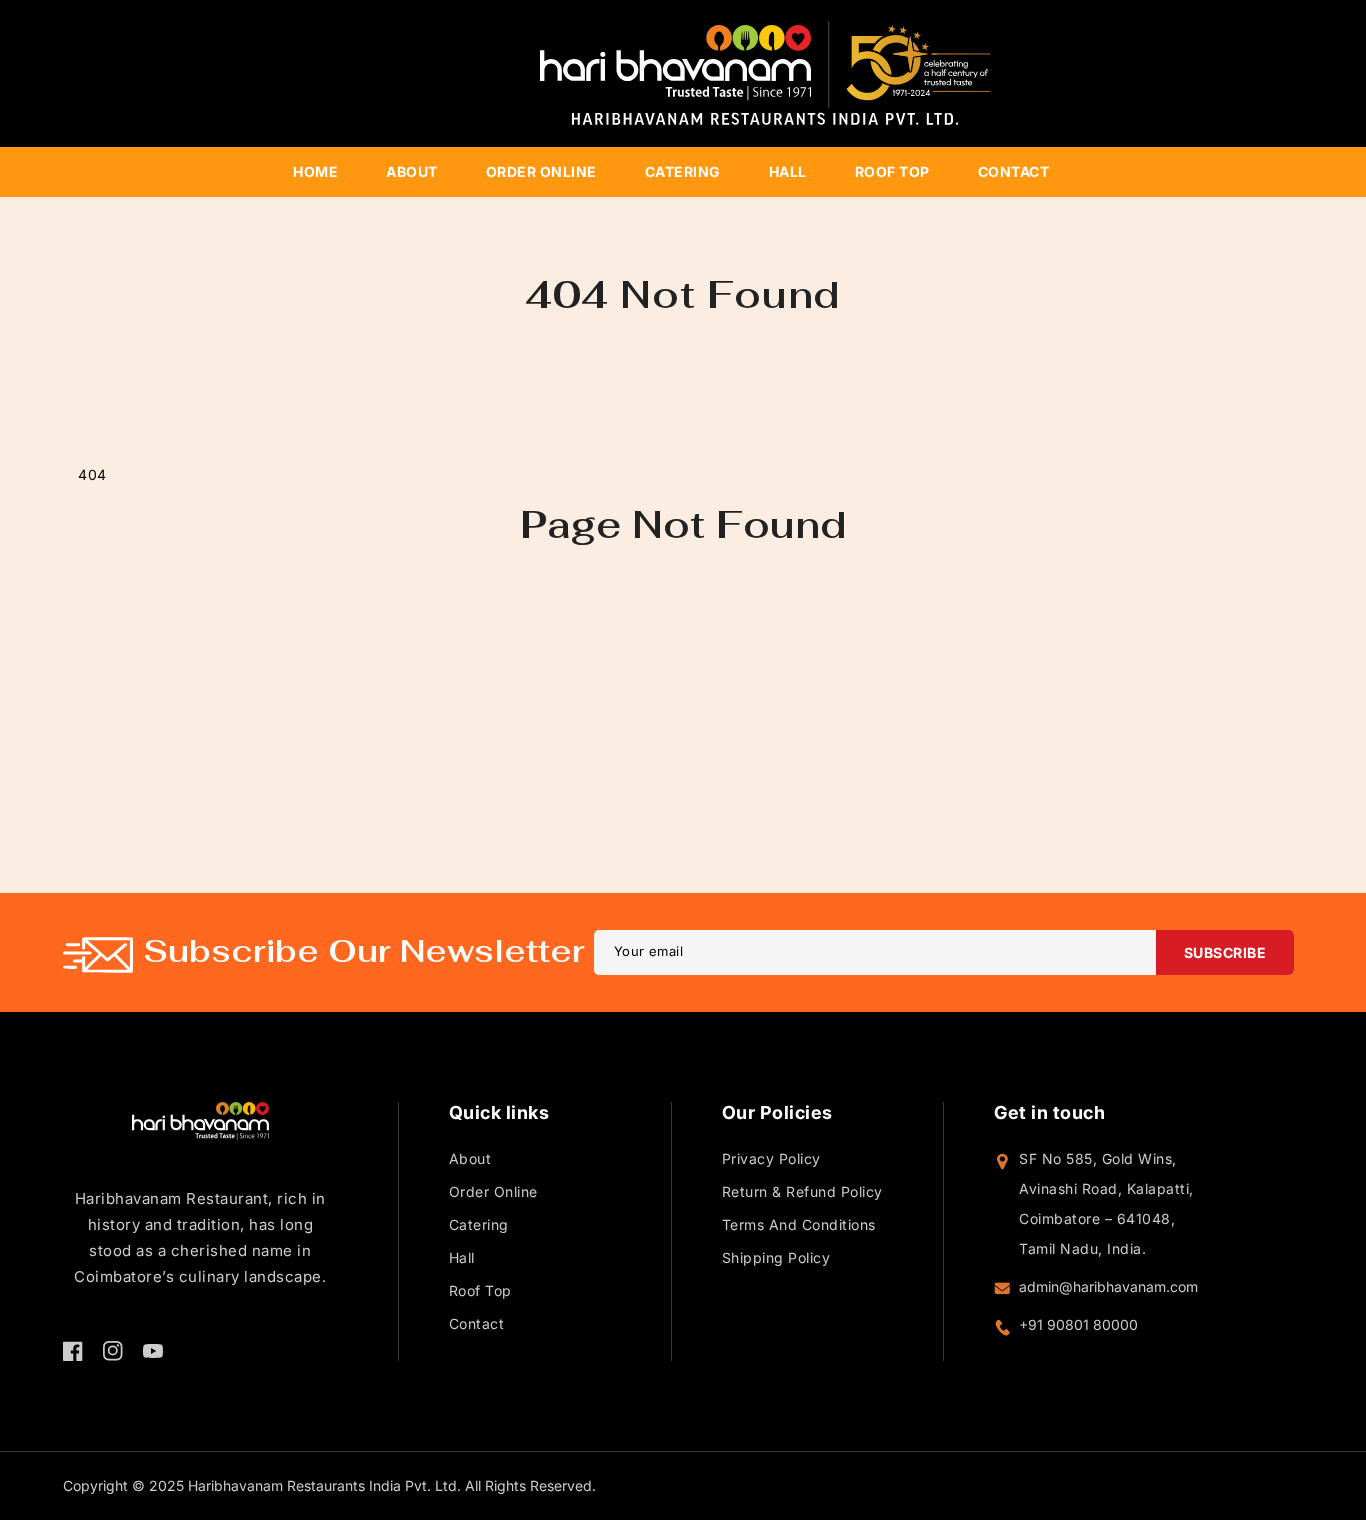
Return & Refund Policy (802, 1191)
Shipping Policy (776, 1257)
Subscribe (1225, 952)
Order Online (493, 1191)
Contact (477, 1323)
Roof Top (480, 1290)
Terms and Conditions (799, 1224)
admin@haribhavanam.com (1108, 1286)
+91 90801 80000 (1078, 1324)
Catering (479, 1224)
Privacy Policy (771, 1158)
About (470, 1158)
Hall (462, 1257)
